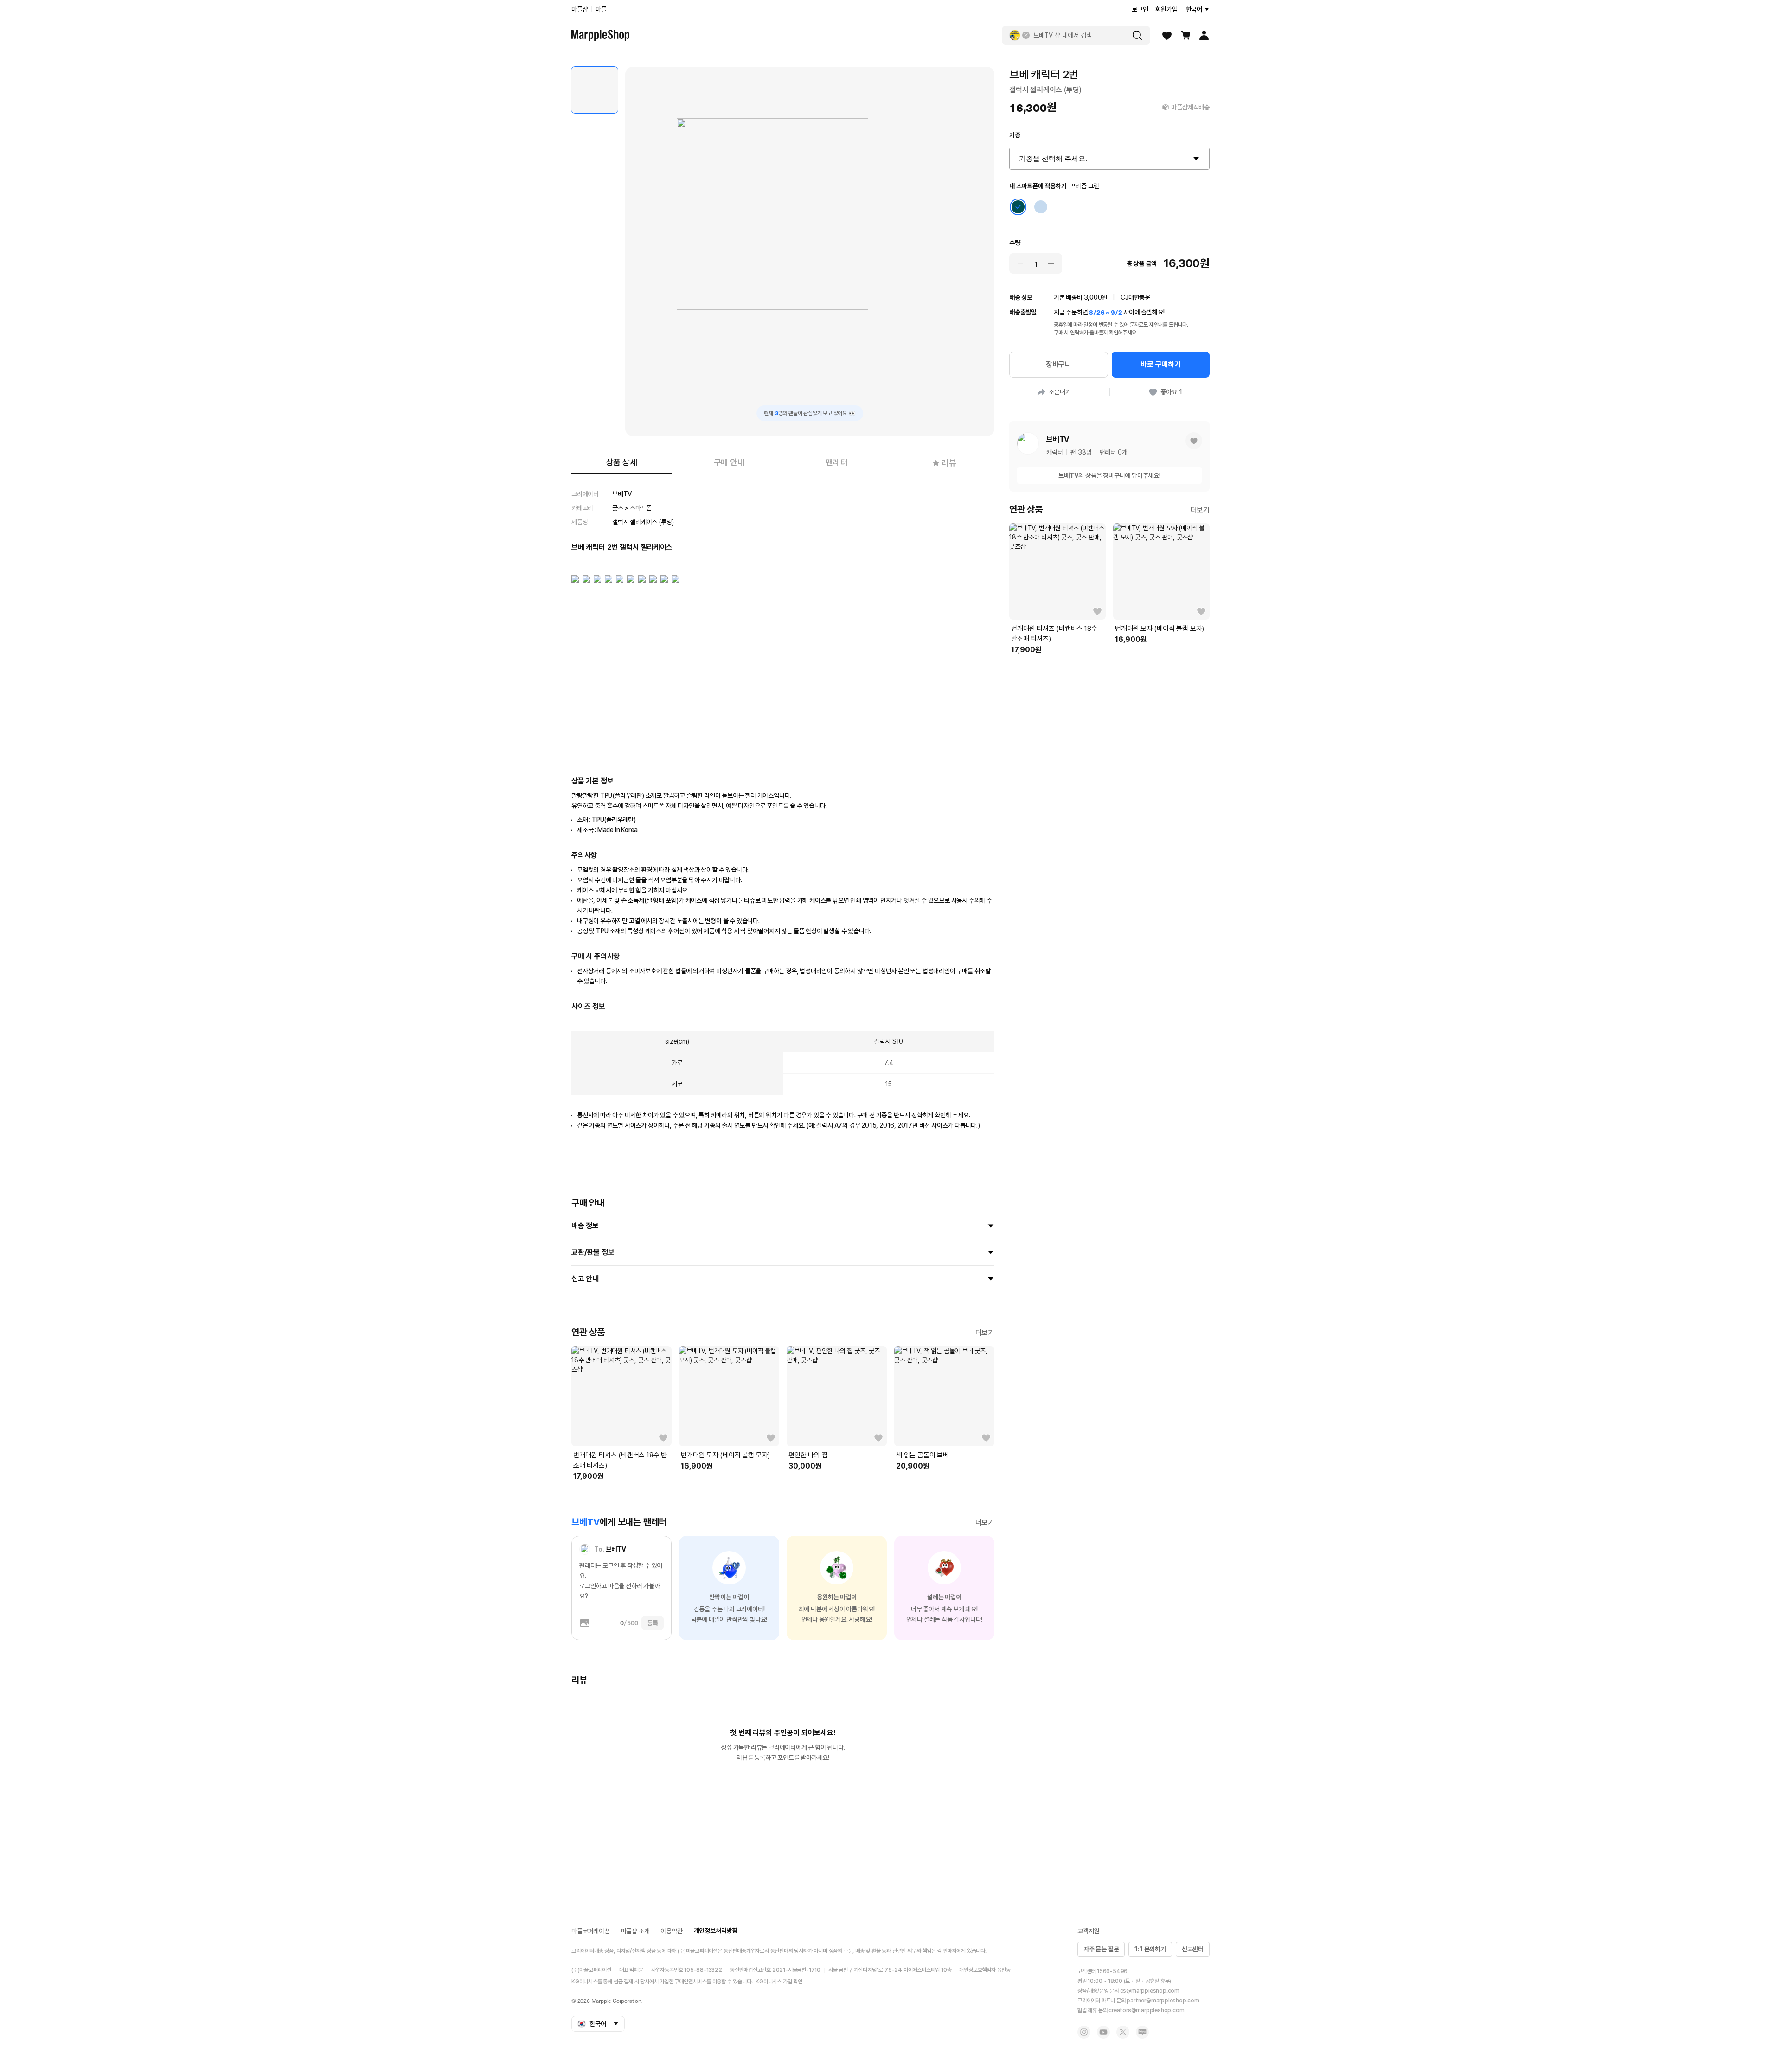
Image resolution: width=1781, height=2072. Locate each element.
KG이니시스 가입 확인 (779, 1982)
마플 (601, 9)
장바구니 (1059, 364)
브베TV (622, 494)
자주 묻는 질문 (1101, 1949)
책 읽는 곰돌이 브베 (923, 1455)
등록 (653, 1623)
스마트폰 (641, 508)
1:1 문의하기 (1150, 1949)
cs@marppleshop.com (1150, 1991)
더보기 (985, 1333)
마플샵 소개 (635, 1931)
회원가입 (1166, 9)
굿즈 (618, 508)
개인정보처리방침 (716, 1931)
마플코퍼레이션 (591, 1931)
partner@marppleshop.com (1163, 2001)
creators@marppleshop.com (1146, 2010)
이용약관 (671, 1931)
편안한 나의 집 (808, 1455)
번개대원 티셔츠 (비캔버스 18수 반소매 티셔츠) (620, 1460)
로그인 (1140, 9)
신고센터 (1193, 1949)
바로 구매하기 (1161, 364)
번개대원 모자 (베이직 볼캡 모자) (725, 1455)
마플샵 (580, 9)
